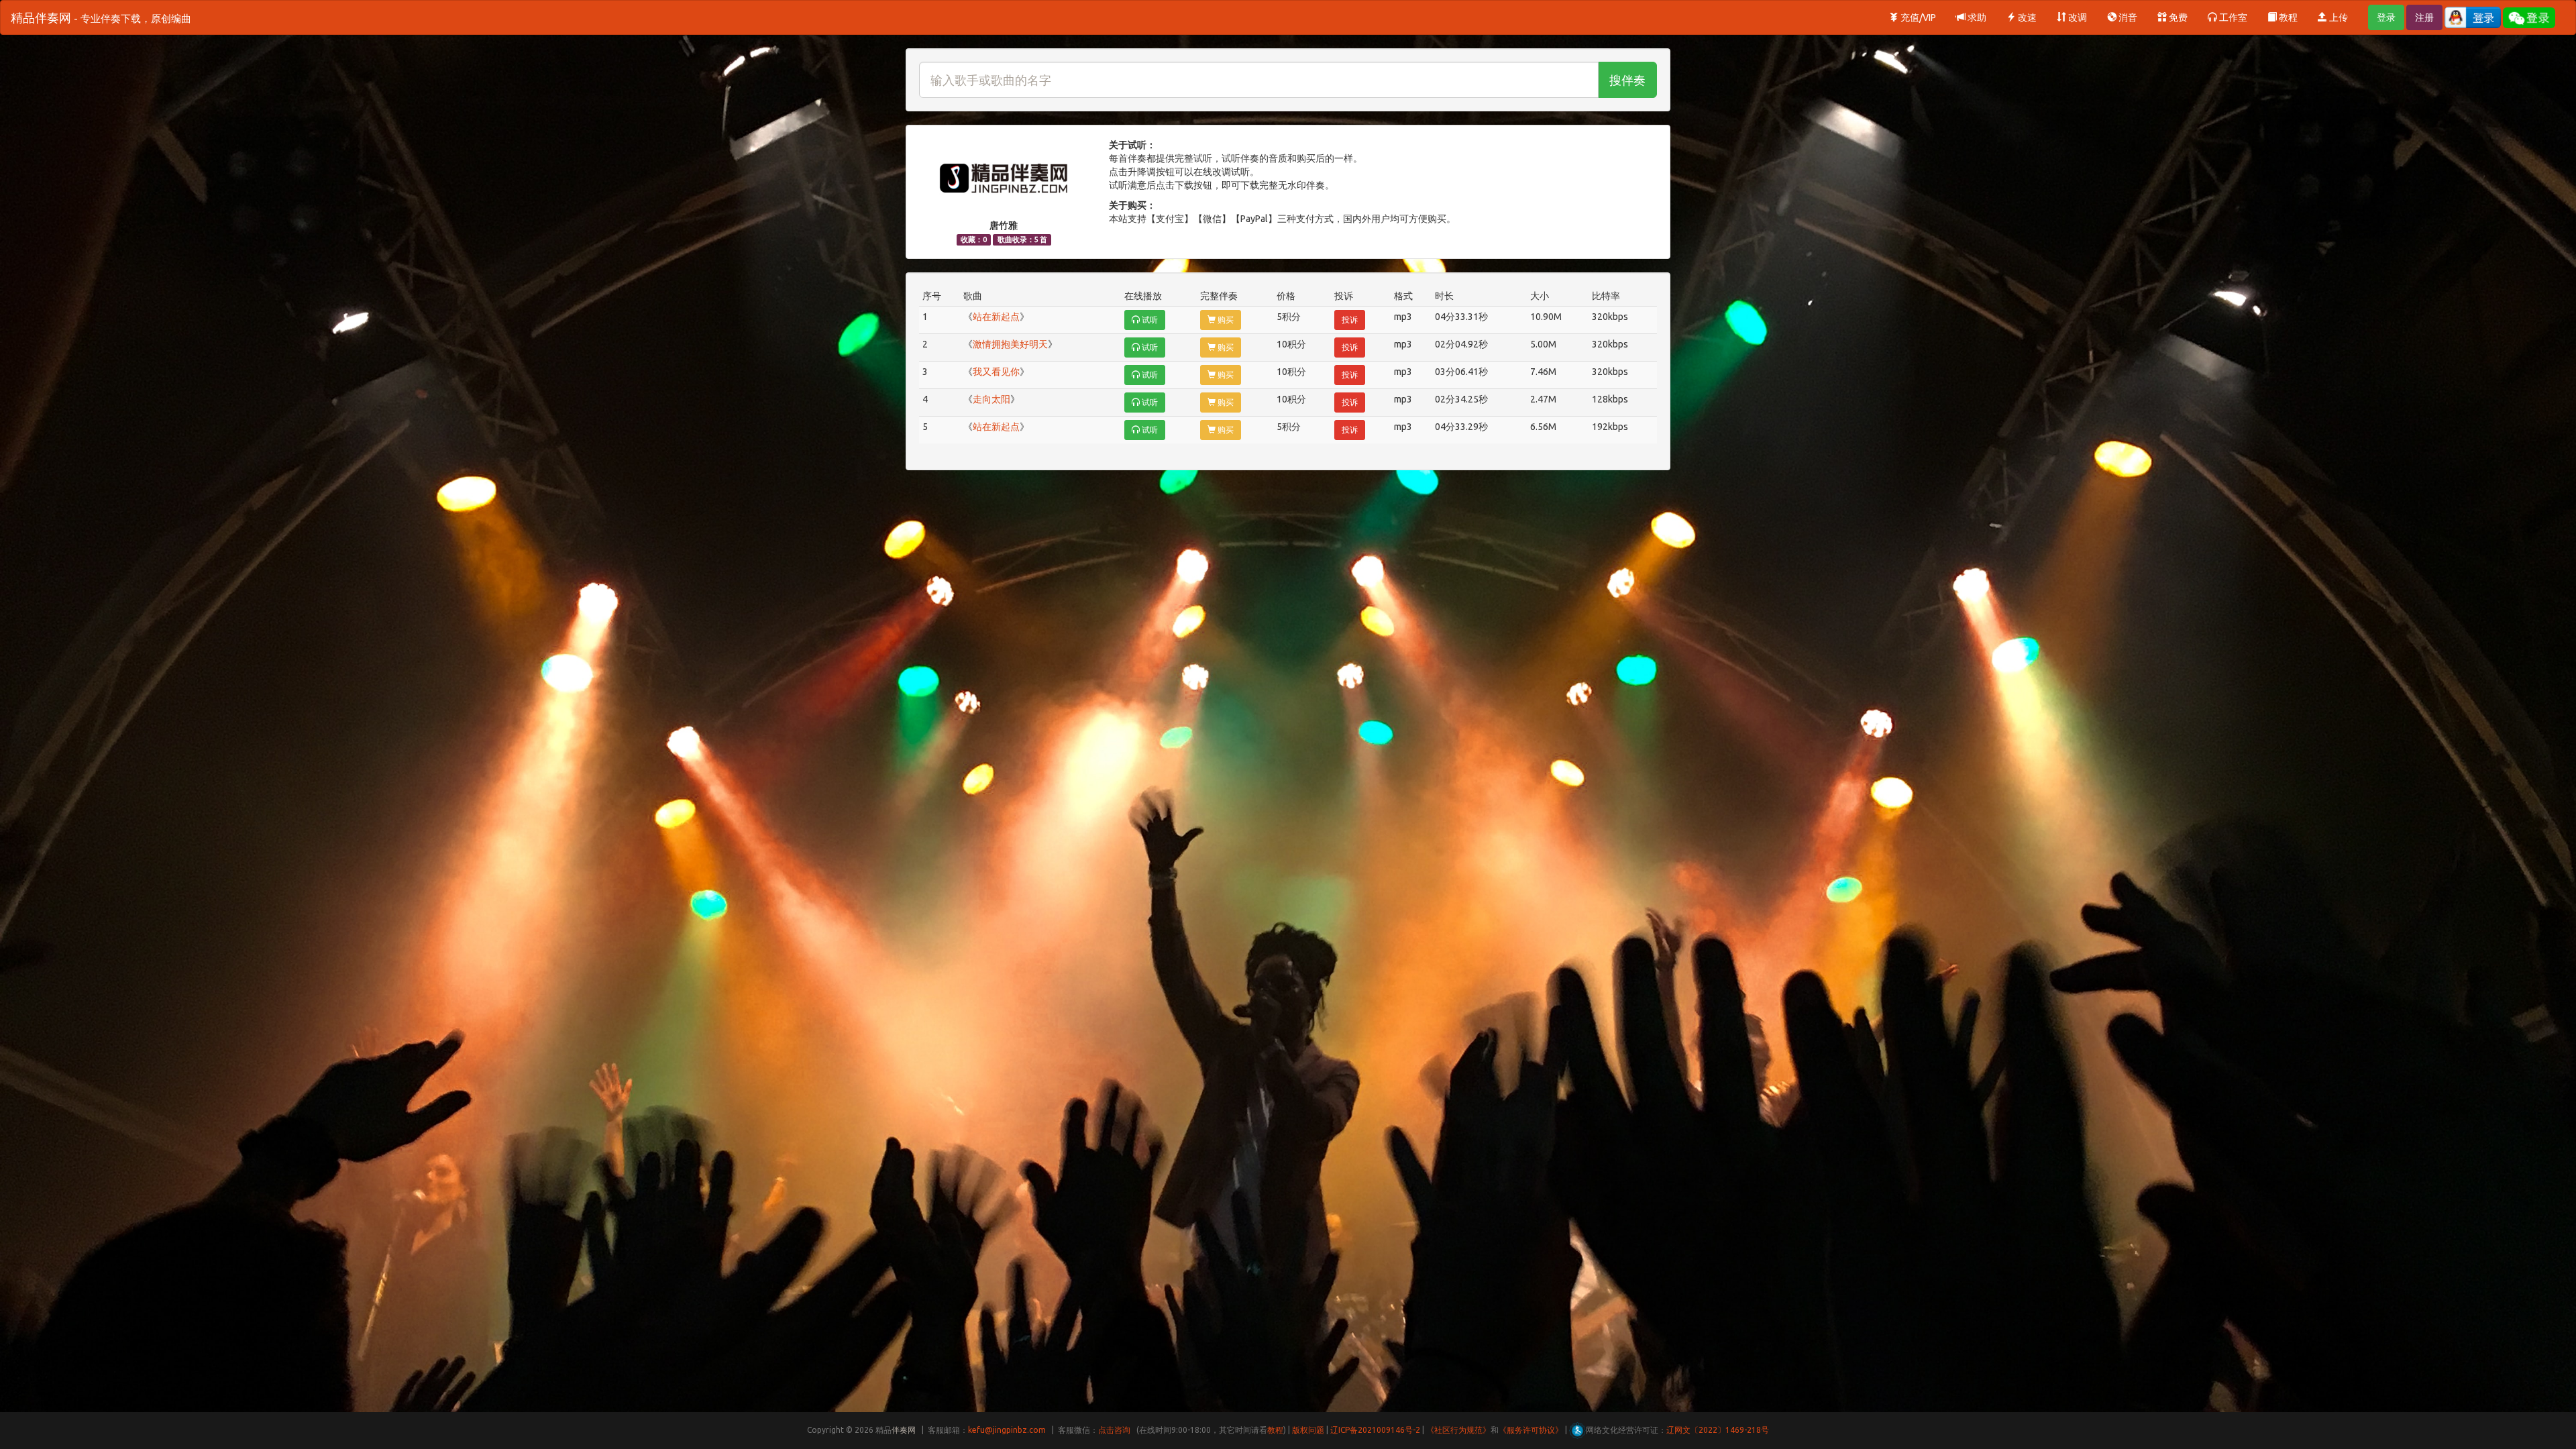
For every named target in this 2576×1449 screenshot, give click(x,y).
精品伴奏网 (101, 17)
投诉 (1350, 320)
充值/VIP (1917, 17)
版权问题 (1308, 1430)
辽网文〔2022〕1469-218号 (1718, 1430)
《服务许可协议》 (1531, 1430)
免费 (2177, 17)
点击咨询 (1114, 1430)
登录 (2386, 17)
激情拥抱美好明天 (1010, 344)
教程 (2287, 17)
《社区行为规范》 (1458, 1430)
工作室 (2232, 17)
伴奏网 (904, 1430)
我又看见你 (996, 372)
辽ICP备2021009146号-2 (1375, 1430)
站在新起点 (996, 317)
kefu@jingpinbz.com (1007, 1430)
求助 (1976, 17)
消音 (2127, 17)
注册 (2424, 17)
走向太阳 (991, 399)
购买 (1225, 320)
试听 (1149, 320)
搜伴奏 (1627, 80)
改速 (2026, 17)
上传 (2338, 17)
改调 (2077, 17)
